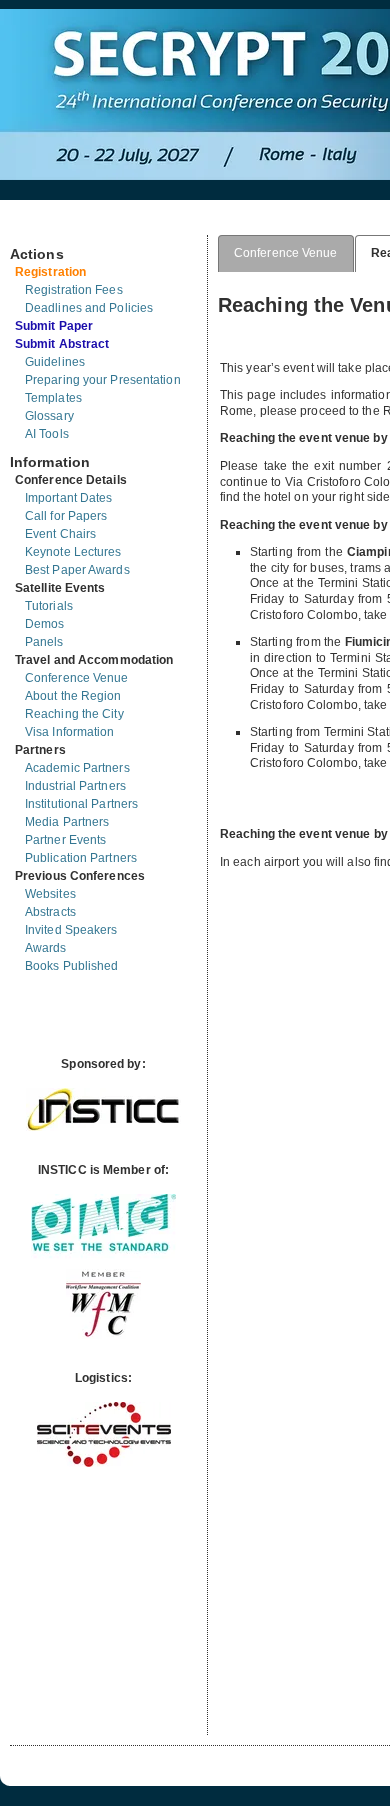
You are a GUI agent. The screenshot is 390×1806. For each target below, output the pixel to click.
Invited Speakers (71, 930)
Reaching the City (74, 714)
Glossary (49, 416)
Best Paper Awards (77, 570)
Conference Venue (77, 678)
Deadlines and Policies (89, 308)
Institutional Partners (81, 804)
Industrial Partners (75, 786)
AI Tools (47, 434)
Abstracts (50, 912)
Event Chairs (60, 534)
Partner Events (65, 840)
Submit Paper (54, 326)
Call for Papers (66, 516)
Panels (44, 642)
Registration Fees (74, 290)
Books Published (72, 966)
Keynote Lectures (73, 552)
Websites (50, 894)
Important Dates (69, 498)
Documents (31, 227)
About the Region (73, 696)
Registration (50, 272)
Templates (53, 398)
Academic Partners (77, 768)
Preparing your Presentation (103, 380)
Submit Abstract (62, 344)
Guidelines (55, 362)
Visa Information (70, 732)
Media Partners (67, 822)
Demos (45, 624)
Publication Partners (81, 858)
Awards (46, 948)
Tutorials (49, 606)
